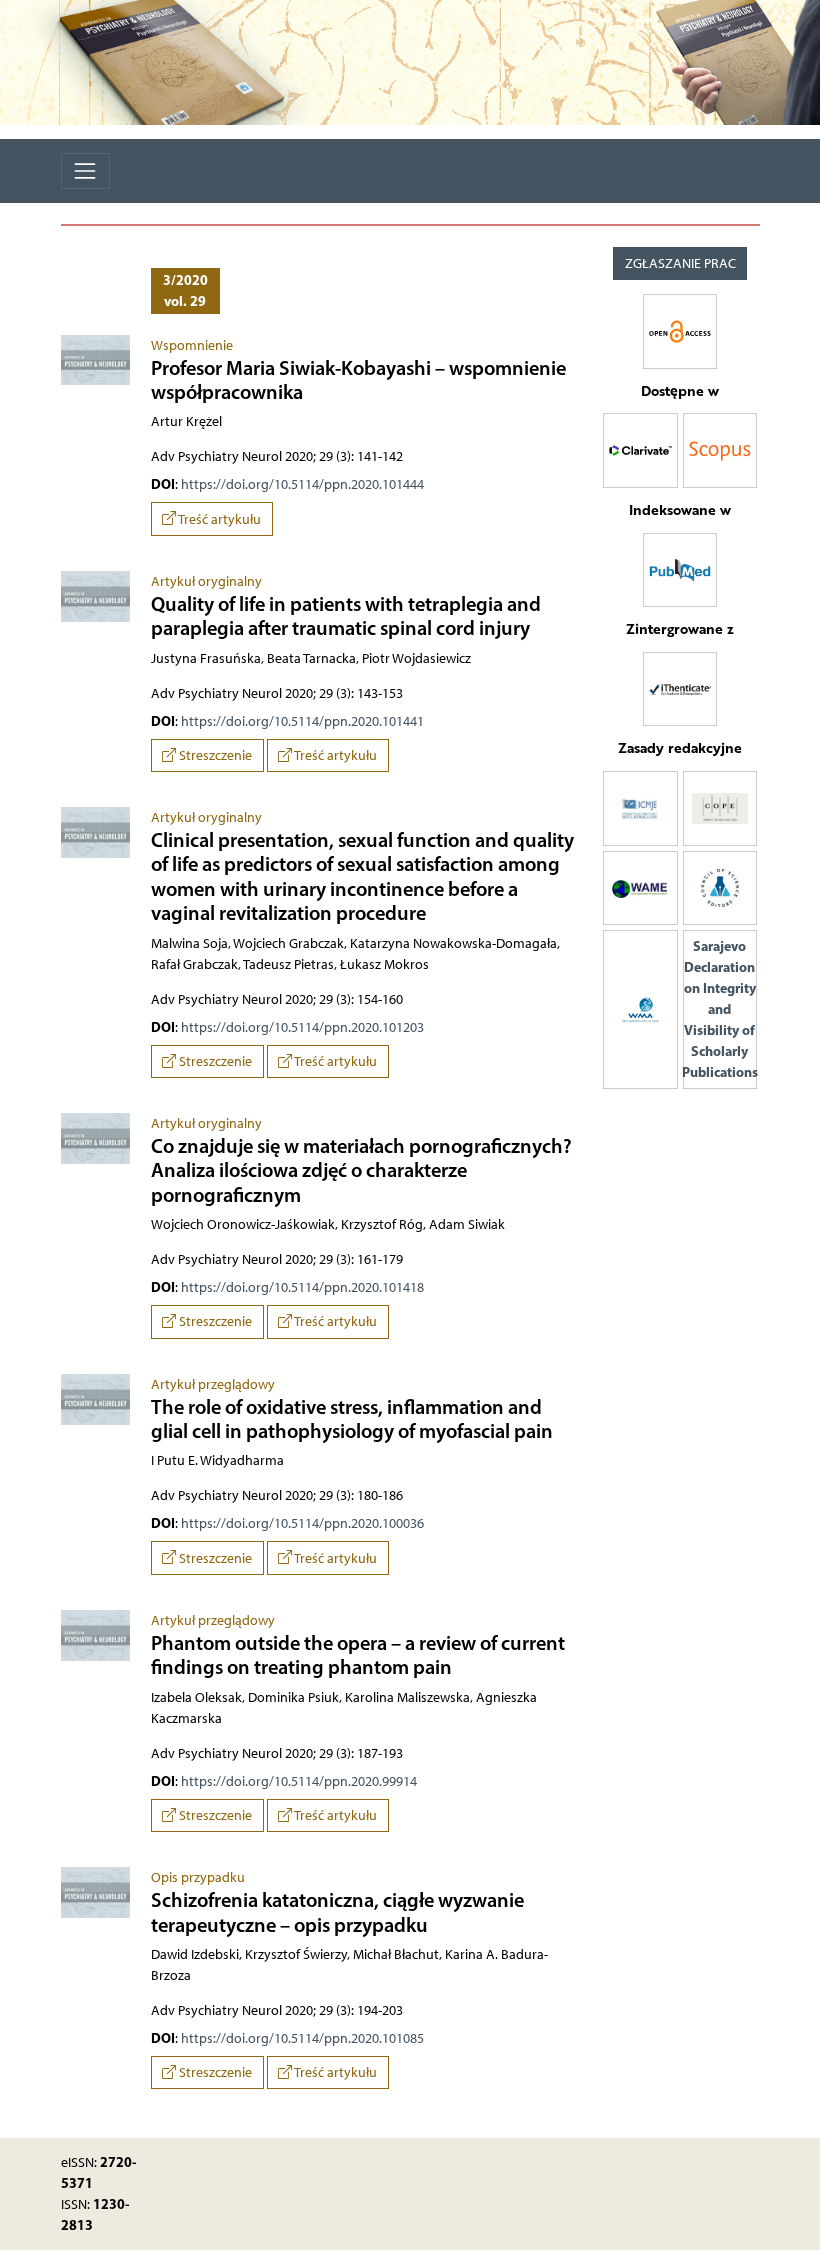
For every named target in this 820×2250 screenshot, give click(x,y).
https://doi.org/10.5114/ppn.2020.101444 (302, 484)
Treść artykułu (218, 519)
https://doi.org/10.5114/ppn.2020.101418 (302, 1287)
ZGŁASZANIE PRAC (680, 263)
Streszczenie (214, 755)
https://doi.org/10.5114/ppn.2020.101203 (302, 1027)
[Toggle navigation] (85, 170)
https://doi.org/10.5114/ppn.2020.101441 (302, 721)
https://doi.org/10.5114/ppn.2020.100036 (302, 1523)
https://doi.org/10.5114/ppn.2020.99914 (299, 1781)
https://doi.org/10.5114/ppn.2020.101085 (302, 2038)
